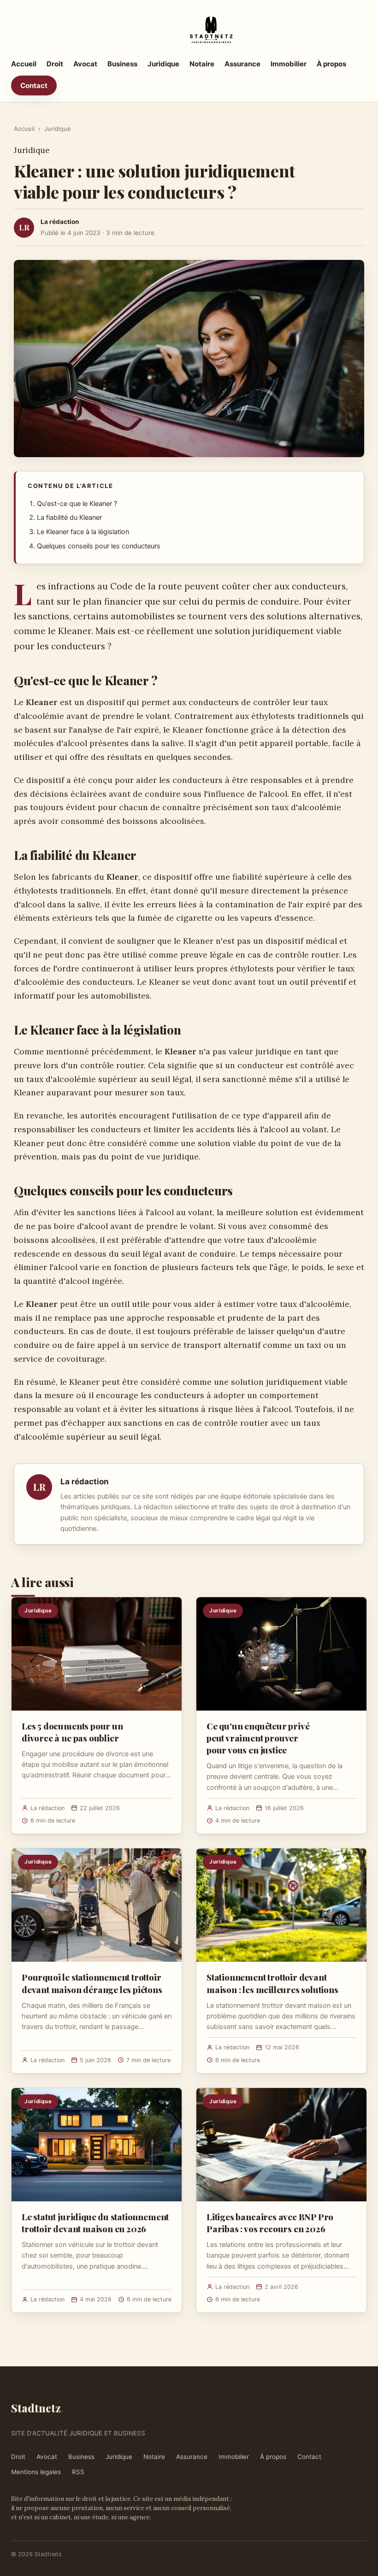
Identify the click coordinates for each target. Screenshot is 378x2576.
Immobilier (289, 64)
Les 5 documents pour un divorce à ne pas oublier (72, 1732)
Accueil (24, 64)
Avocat (85, 64)
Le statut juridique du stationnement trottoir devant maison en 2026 (95, 2223)
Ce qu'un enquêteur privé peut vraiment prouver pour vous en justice (258, 1738)
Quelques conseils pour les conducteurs (99, 546)
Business (122, 64)
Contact (34, 85)
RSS (78, 2472)
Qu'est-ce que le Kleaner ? (77, 504)
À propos (331, 64)
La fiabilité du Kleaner (69, 518)
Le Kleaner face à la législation (83, 532)
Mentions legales (36, 2472)
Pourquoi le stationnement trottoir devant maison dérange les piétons (92, 1983)
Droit (55, 64)
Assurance (242, 64)
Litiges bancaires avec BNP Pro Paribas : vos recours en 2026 (270, 2223)
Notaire (202, 64)
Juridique (163, 64)
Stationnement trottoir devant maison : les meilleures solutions (272, 1983)
